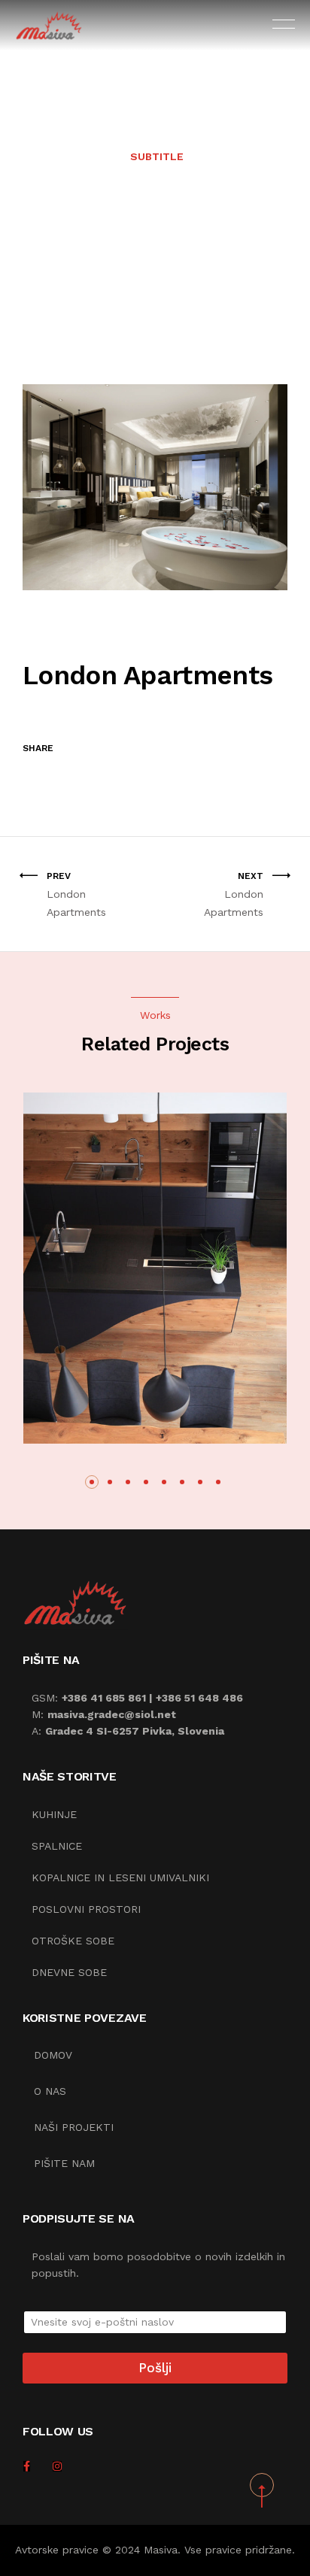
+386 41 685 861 (104, 1698)
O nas (50, 2091)
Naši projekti (74, 2127)
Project (156, 241)
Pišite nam (64, 2163)
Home (111, 241)
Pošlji (155, 2368)
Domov (53, 2055)
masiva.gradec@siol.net (112, 1714)
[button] (92, 1482)
